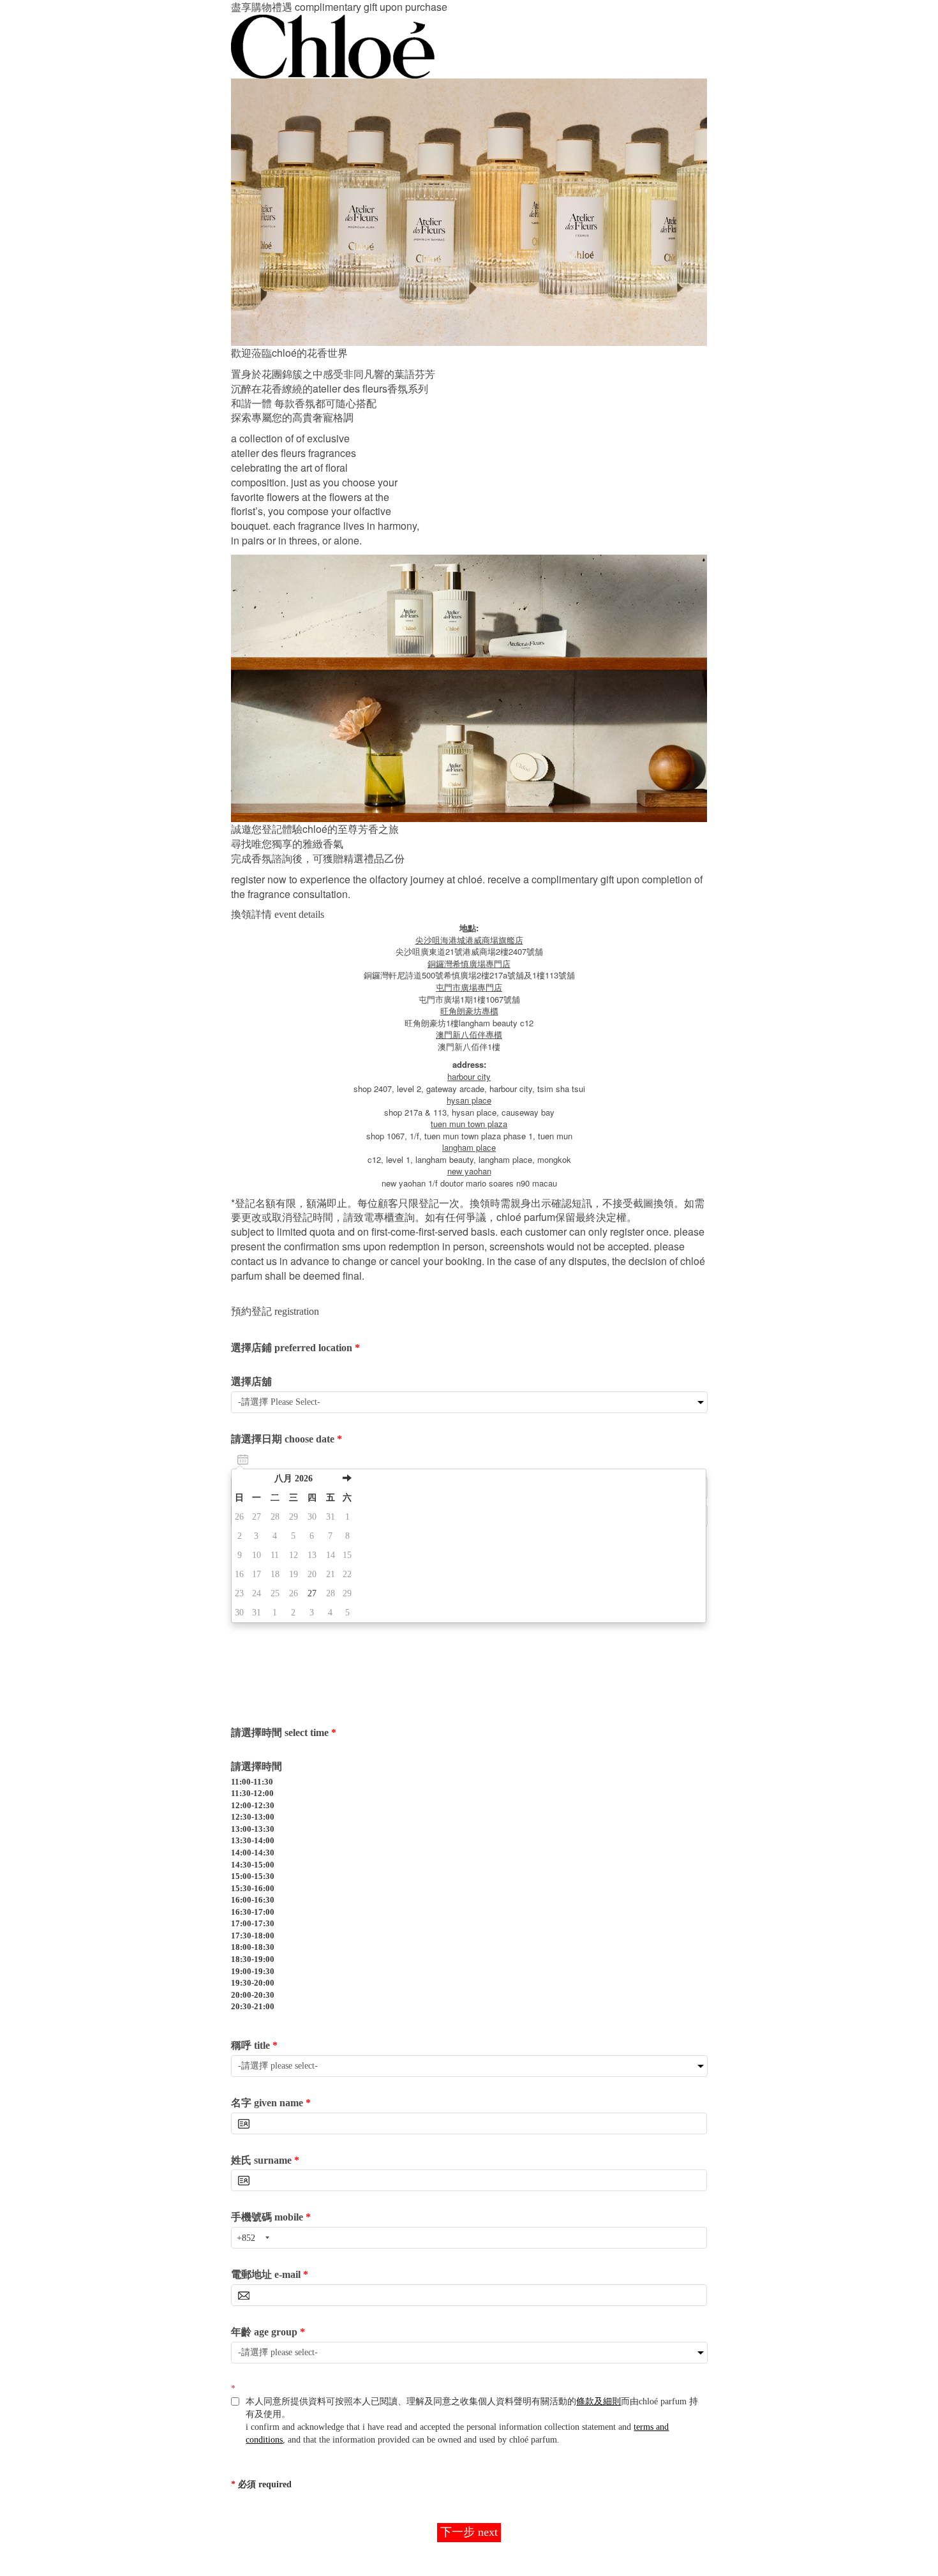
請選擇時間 (257, 1766)
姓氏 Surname (265, 2160)
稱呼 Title (254, 2045)
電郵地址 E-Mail (270, 2274)
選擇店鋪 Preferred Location (295, 1348)
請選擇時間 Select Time (284, 1733)
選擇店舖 (251, 1382)
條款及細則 (599, 2401)
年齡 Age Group (268, 2332)
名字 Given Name (271, 2103)
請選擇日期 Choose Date (287, 1439)
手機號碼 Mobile (271, 2217)
